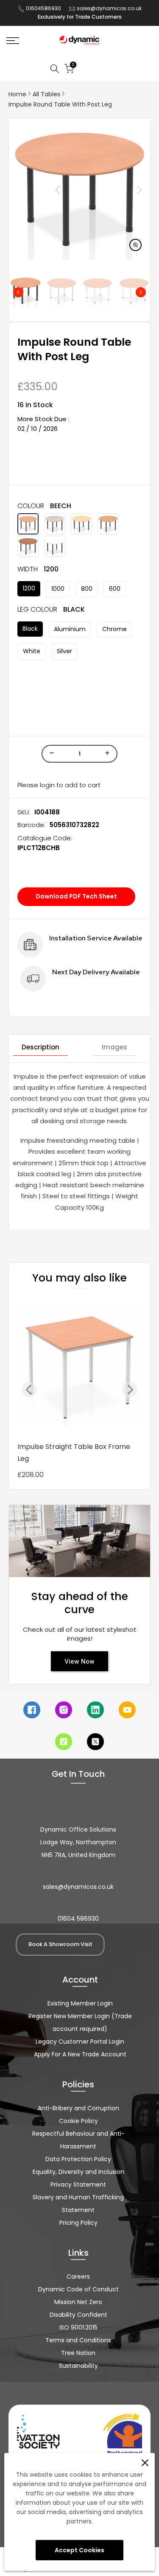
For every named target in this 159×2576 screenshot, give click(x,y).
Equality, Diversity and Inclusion (78, 2172)
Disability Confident (78, 2315)
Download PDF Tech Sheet (76, 896)
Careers (78, 2277)
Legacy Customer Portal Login (80, 2042)
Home (17, 94)
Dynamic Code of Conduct (78, 2289)
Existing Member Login (80, 2003)
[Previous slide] (39, 190)
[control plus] (109, 754)
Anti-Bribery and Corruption (78, 2108)
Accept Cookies (79, 2550)
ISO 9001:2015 (78, 2327)
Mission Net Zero (78, 2302)
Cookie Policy (78, 2121)
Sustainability (78, 2366)
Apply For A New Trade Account (80, 2054)
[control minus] (50, 754)
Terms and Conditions (78, 2340)
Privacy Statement (78, 2184)
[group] (25, 291)
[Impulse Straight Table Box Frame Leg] (79, 1368)
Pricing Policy (78, 2223)
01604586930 (43, 8)
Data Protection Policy (78, 2159)
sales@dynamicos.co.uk (109, 8)
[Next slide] (120, 190)
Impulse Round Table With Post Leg (60, 104)
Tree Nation (78, 2353)
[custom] (32, 1710)
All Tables (46, 94)
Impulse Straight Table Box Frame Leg (74, 1453)
